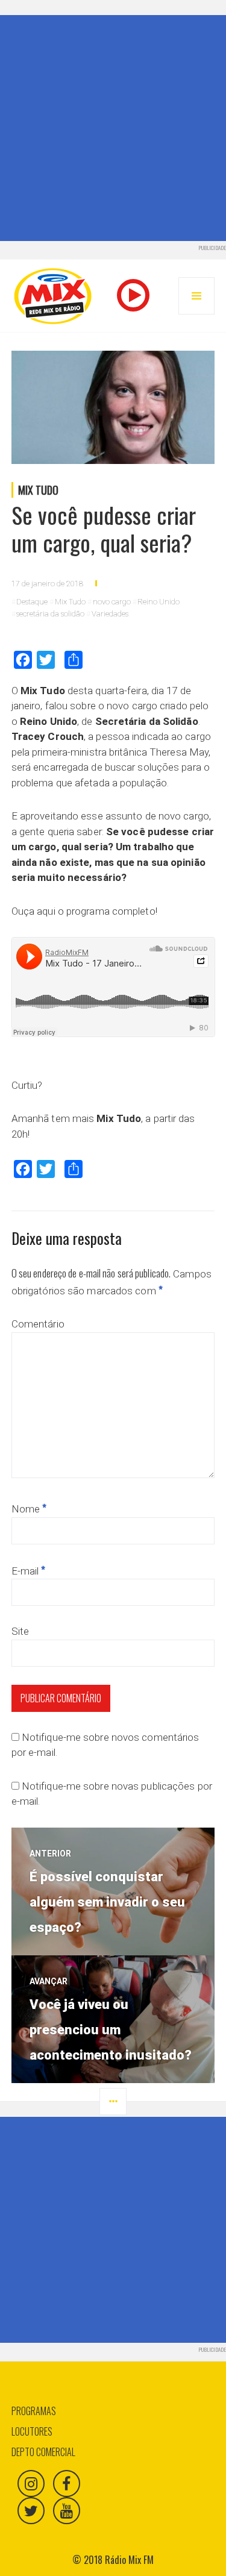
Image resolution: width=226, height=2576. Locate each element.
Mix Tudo (38, 490)
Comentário (38, 1324)
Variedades (110, 614)
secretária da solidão (50, 614)
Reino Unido (159, 602)
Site (20, 1631)
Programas (34, 2411)
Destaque (32, 602)
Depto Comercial (43, 2452)
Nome (29, 1509)
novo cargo (112, 602)
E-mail (29, 1571)
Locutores (32, 2431)
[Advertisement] (113, 128)
